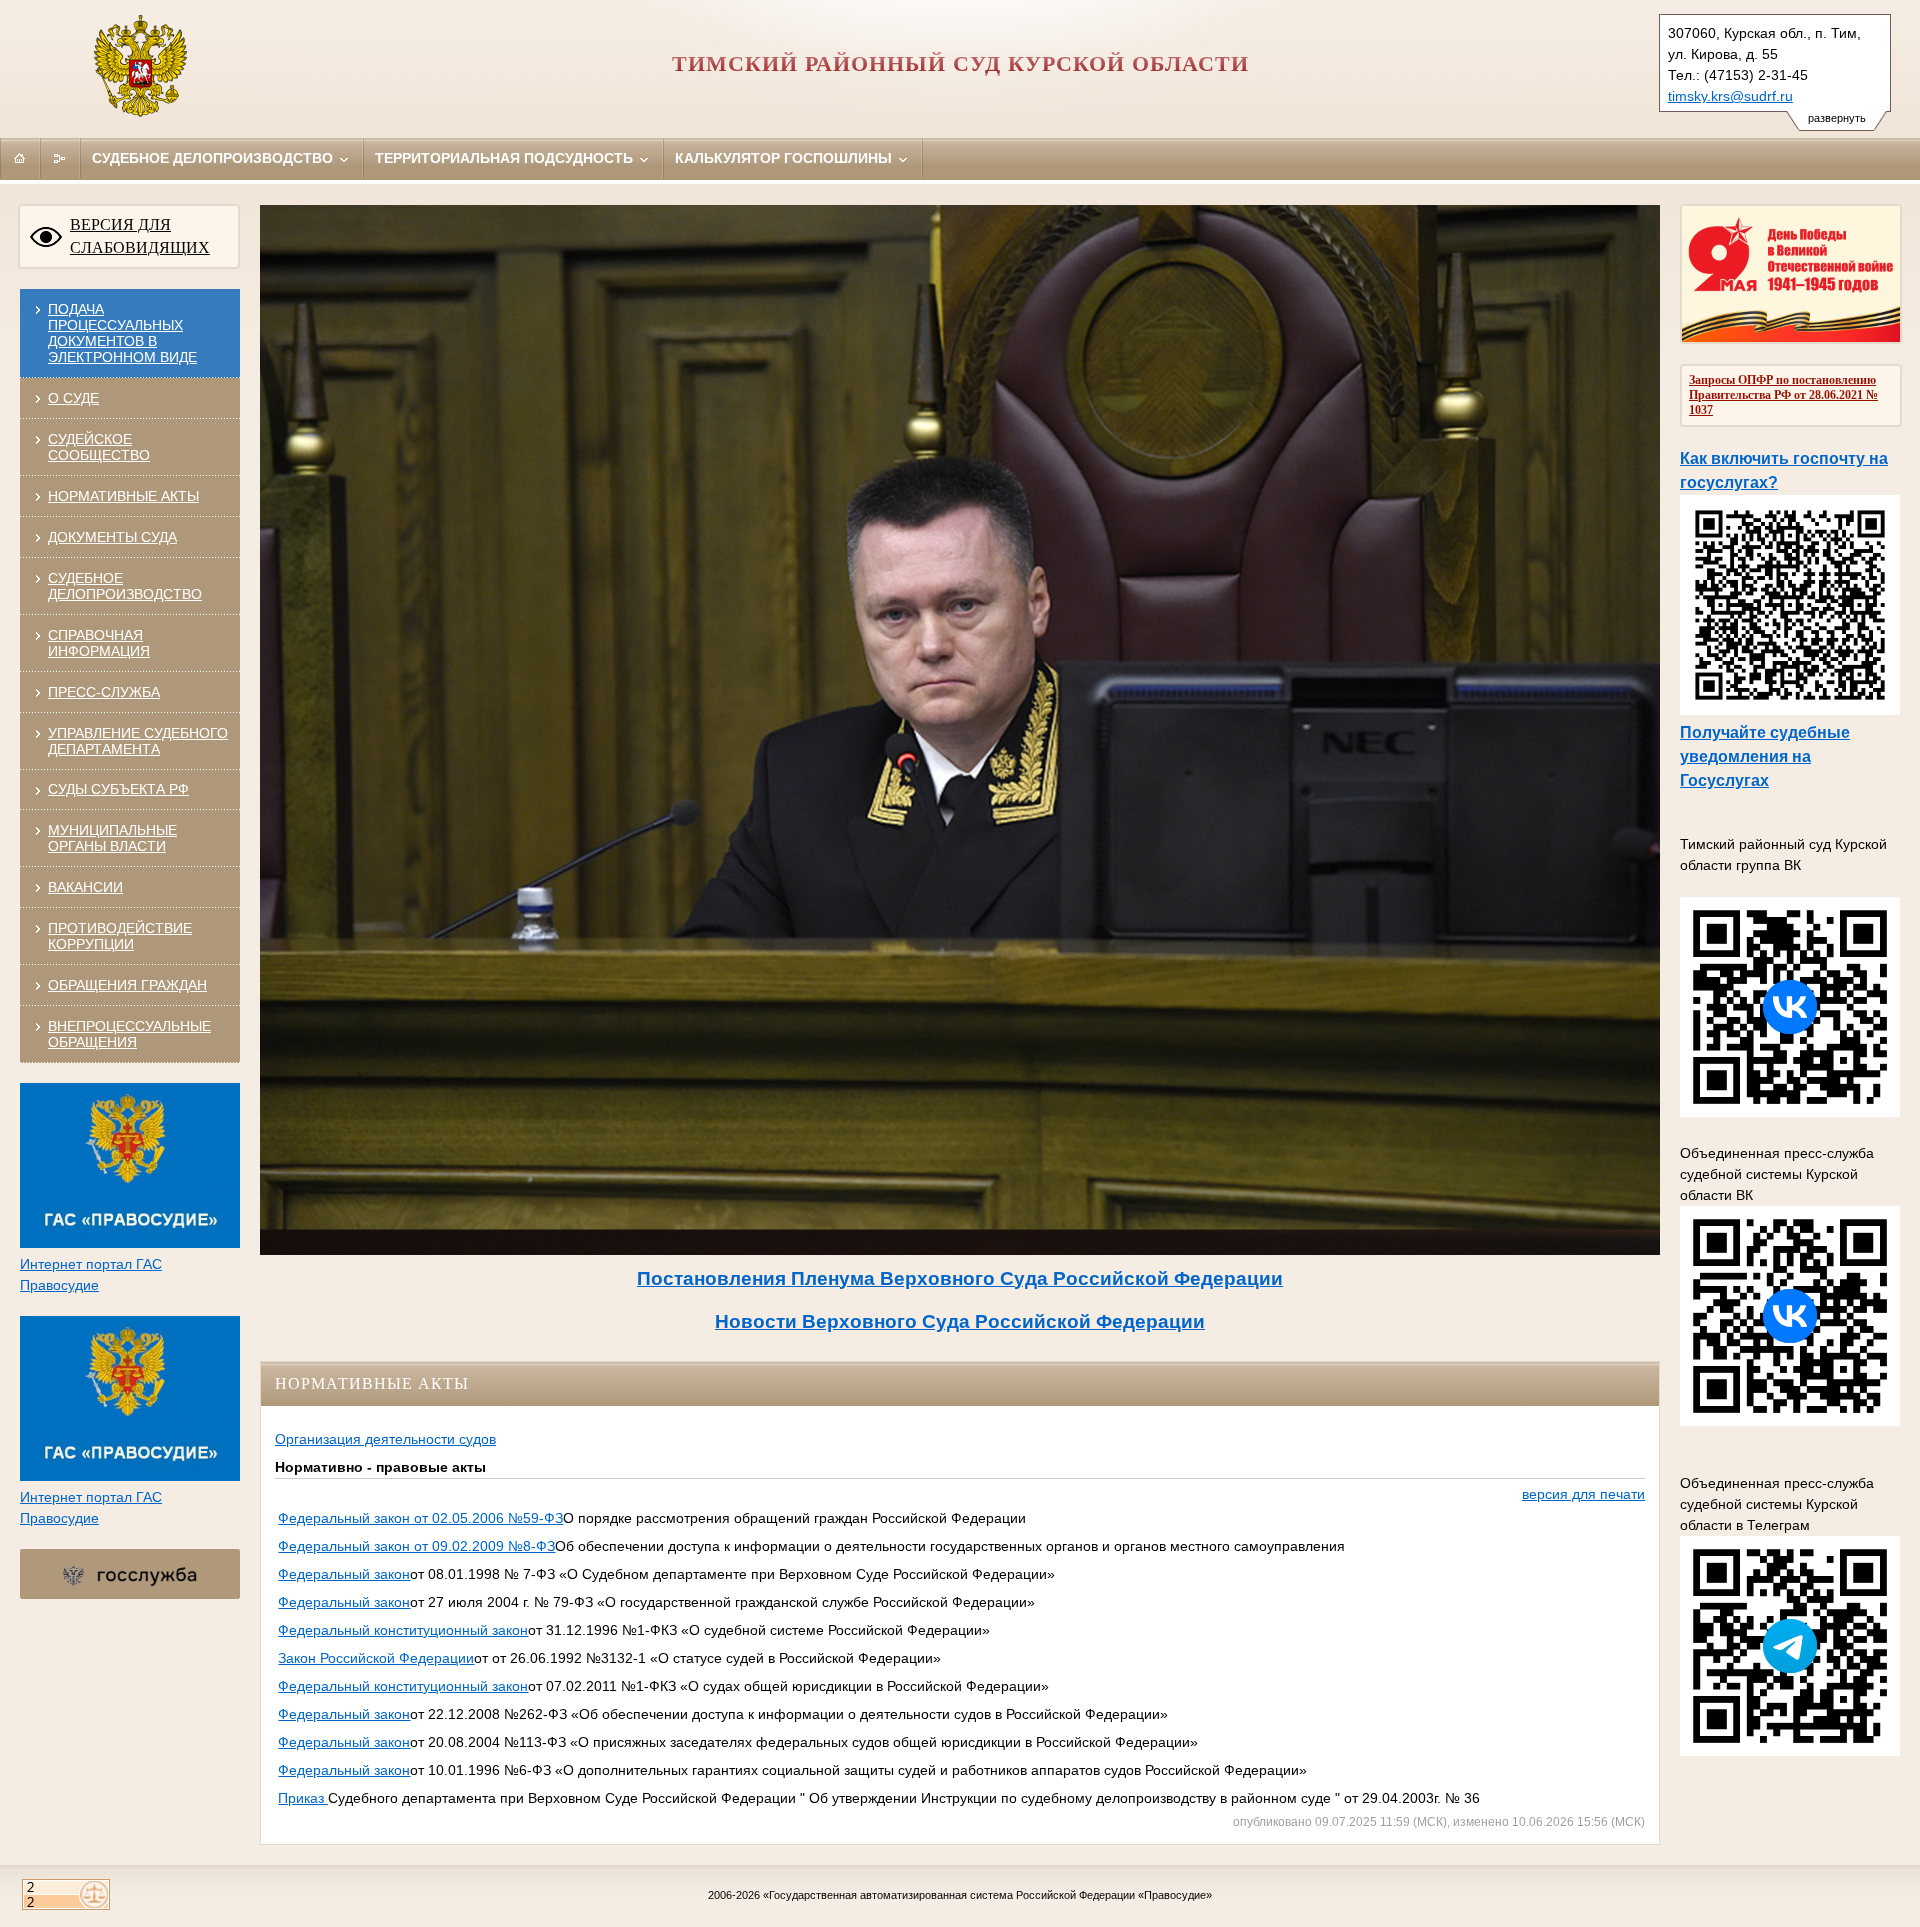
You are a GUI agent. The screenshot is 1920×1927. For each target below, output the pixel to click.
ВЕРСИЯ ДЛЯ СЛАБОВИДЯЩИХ (140, 236)
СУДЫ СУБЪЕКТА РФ (118, 789)
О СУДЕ (73, 398)
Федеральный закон (344, 1574)
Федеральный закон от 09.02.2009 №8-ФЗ (416, 1546)
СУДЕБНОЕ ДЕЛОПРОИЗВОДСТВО (125, 586)
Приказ (303, 1798)
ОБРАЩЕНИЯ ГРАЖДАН (127, 985)
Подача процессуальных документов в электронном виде (122, 333)
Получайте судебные (1765, 732)
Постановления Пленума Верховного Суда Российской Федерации (960, 1278)
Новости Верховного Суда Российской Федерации (960, 1321)
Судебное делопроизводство (214, 158)
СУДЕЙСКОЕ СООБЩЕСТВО (99, 447)
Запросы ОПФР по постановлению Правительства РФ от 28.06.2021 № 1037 (1783, 395)
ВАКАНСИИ (85, 887)
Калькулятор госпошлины (785, 158)
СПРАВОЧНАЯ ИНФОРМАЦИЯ (99, 643)
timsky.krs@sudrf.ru (1730, 96)
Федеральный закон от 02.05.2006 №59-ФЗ (420, 1518)
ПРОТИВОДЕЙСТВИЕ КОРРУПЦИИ (120, 936)
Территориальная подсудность (506, 158)
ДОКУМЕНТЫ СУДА (112, 537)
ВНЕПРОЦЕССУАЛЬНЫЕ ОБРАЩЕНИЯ (129, 1034)
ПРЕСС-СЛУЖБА (104, 692)
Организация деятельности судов (385, 1439)
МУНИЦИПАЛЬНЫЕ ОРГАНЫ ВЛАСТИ (112, 838)
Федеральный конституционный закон (403, 1630)
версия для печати (1583, 1494)
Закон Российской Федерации (376, 1658)
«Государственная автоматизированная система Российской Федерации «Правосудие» (987, 1895)
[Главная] (20, 158)
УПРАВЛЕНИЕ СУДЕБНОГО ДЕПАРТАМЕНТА (138, 741)
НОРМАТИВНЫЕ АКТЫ (123, 496)
